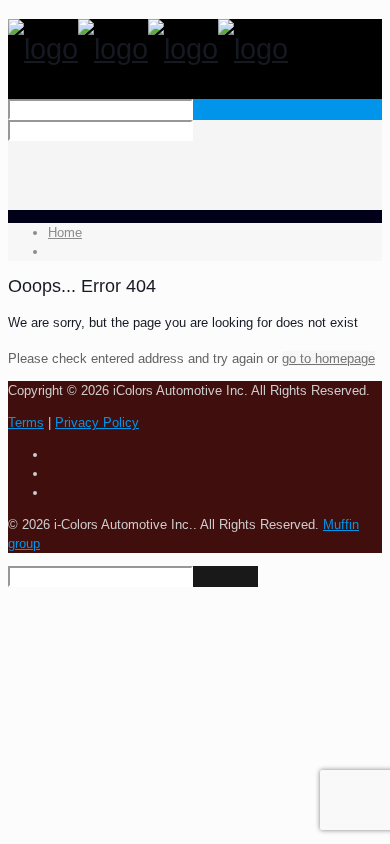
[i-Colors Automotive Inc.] (148, 49)
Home (65, 232)
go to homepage (328, 358)
